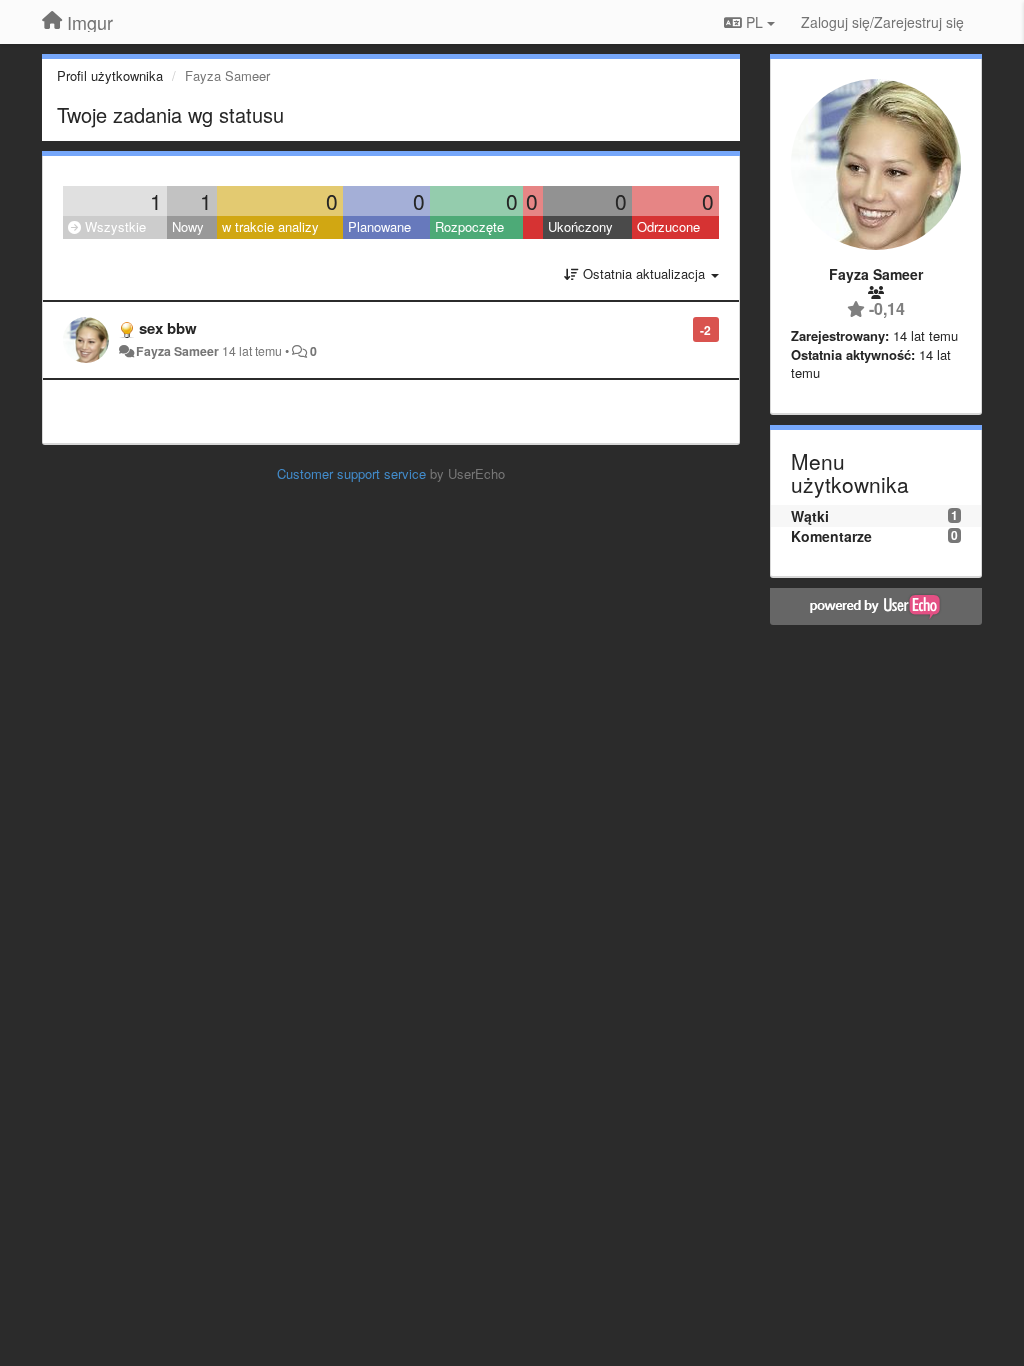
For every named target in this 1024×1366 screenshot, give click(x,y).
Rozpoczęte (469, 226)
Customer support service (351, 473)
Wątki (810, 516)
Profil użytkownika (110, 75)
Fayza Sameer (177, 351)
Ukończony (580, 226)
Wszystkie (113, 226)
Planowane (379, 226)
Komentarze (831, 536)
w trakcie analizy (270, 226)
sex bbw (168, 328)
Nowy (188, 226)
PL (754, 22)
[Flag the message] (682, 328)
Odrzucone (668, 226)
